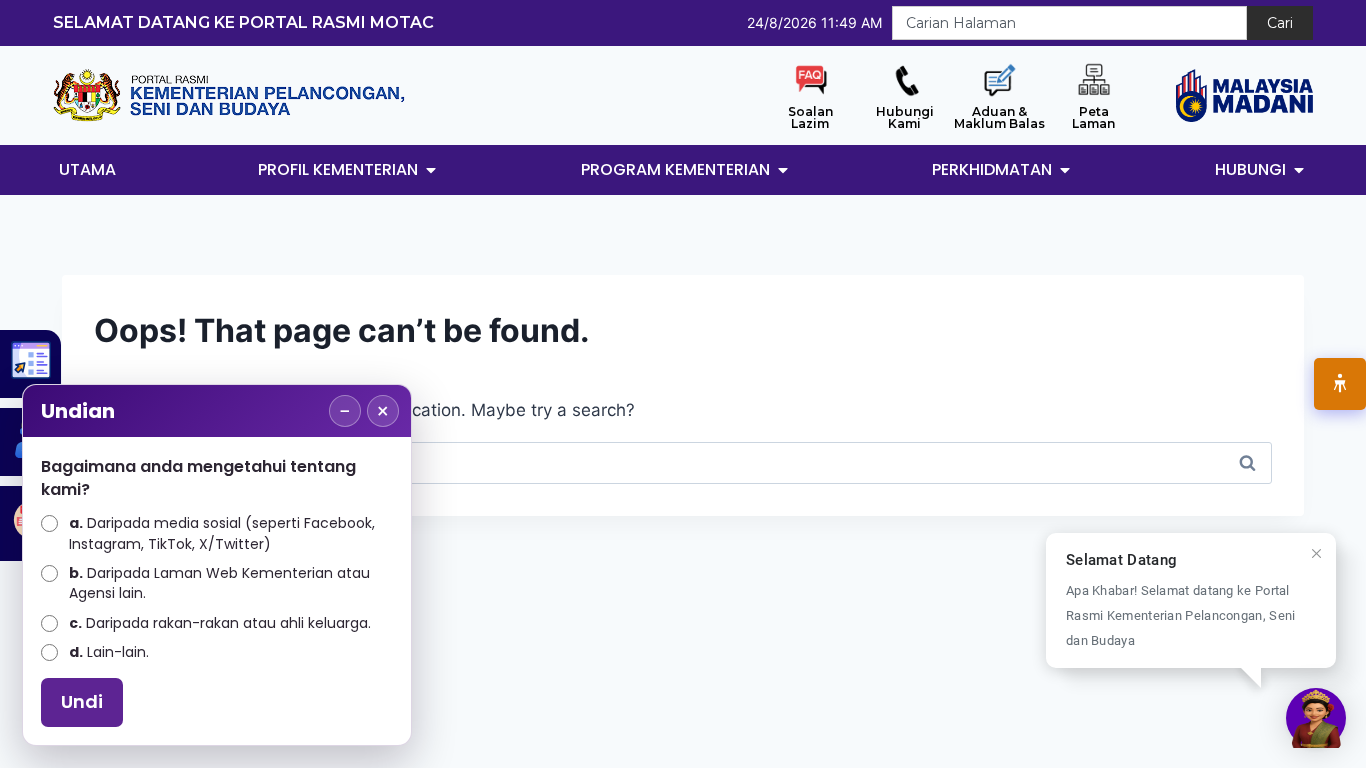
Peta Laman (1093, 117)
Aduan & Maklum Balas (999, 117)
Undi (82, 701)
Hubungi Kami (905, 117)
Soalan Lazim (810, 117)
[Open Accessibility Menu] (1340, 384)
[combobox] (1069, 23)
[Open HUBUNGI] (1299, 170)
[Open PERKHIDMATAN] (1065, 170)
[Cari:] (683, 462)
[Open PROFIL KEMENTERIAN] (431, 170)
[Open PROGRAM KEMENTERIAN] (783, 170)
